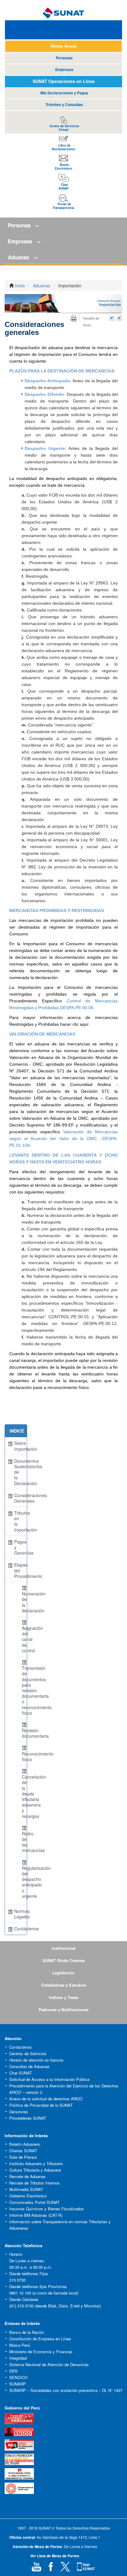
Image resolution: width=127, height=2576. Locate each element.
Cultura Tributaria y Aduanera (35, 2170)
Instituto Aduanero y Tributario (36, 2163)
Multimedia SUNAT (26, 2189)
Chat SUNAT (21, 2073)
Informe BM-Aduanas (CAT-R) (36, 2215)
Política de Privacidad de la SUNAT (41, 2105)
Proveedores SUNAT (28, 2118)
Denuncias (19, 2112)
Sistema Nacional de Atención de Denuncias (49, 2364)
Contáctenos (20, 2047)
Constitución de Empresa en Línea (40, 2339)
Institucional (64, 1948)
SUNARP (18, 2384)
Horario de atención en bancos (36, 2060)
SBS (13, 2371)
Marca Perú (20, 2345)
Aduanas (42, 285)
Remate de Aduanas (27, 2176)
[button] (63, 226)
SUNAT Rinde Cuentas (64, 1960)
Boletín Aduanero (25, 2144)
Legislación (63, 1973)
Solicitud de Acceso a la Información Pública (49, 2079)
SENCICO (18, 2377)
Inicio (20, 285)
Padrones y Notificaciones (63, 2010)
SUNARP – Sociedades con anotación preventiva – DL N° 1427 (66, 2390)
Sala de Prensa (23, 2157)
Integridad (18, 2358)
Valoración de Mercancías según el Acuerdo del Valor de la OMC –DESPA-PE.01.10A (63, 1139)
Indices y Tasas (64, 1997)
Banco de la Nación (27, 2332)
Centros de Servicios (28, 2053)
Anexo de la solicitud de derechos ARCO (46, 2099)
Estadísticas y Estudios (64, 1985)
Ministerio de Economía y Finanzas (41, 2352)
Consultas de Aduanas (29, 2066)
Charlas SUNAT (23, 2151)
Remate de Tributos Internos (35, 2183)
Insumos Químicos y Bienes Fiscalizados (47, 2209)
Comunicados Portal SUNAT (35, 2202)
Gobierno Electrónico (28, 2196)
